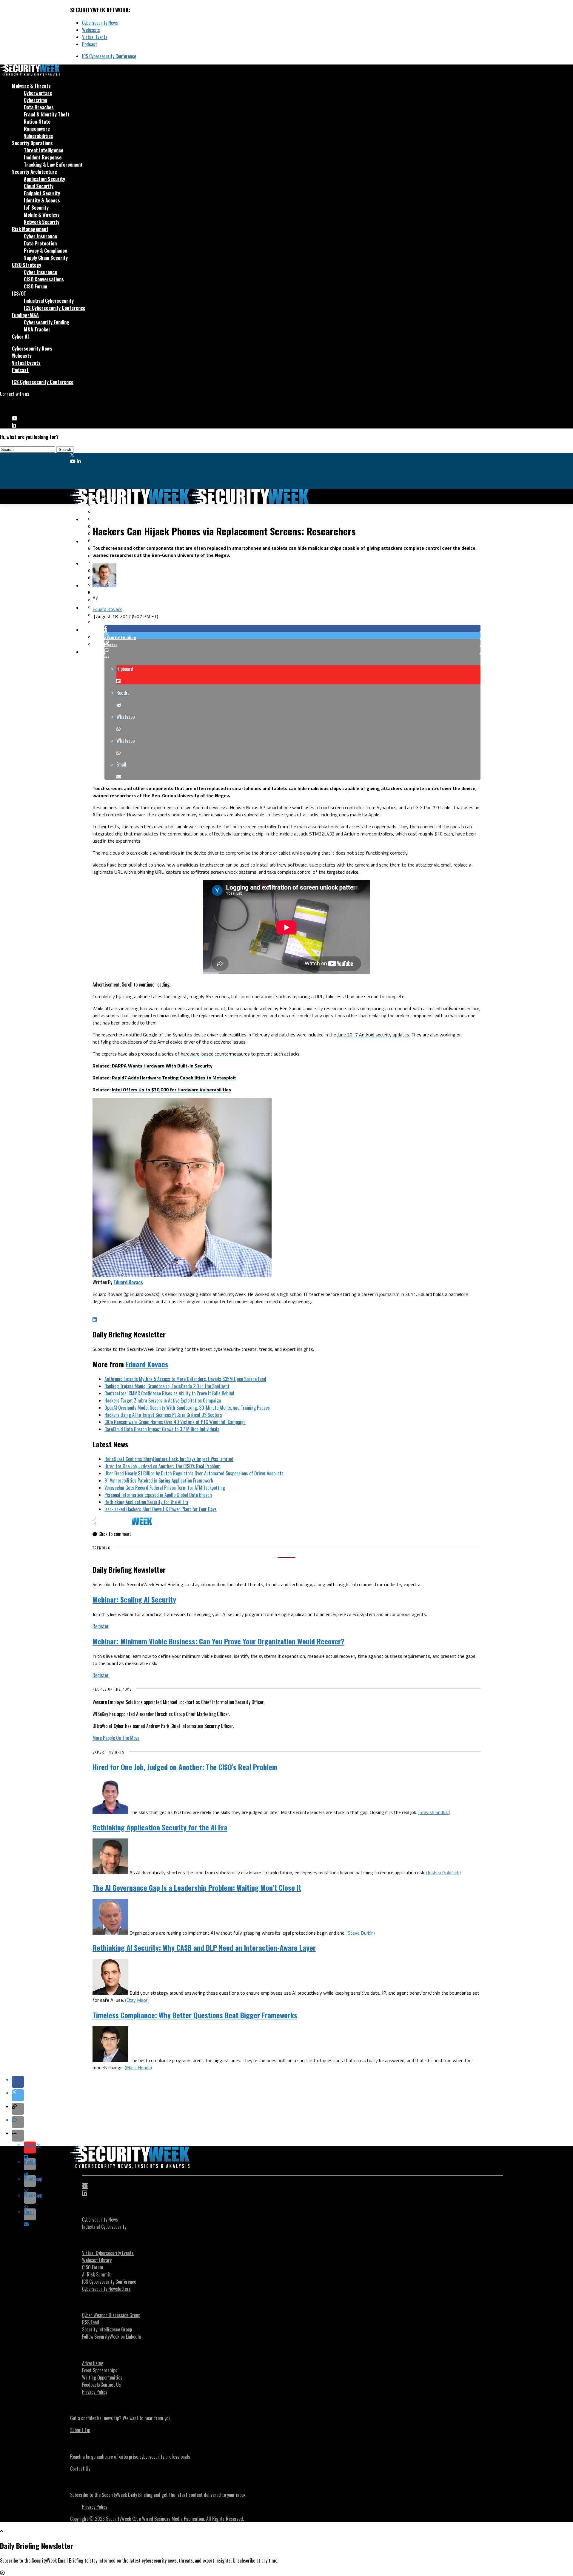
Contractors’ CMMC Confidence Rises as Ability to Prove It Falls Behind (169, 1393)
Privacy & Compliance (46, 251)
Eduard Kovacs (107, 609)
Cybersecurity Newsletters (106, 2289)
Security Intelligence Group (107, 2329)
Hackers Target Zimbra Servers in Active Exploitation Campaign (163, 1400)
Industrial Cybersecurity (49, 301)
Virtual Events (95, 37)
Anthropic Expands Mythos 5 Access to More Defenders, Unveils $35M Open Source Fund (185, 1379)
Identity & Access (42, 200)
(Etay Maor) (137, 2000)
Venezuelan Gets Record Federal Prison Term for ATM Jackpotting (165, 1488)
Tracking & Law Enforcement (53, 165)
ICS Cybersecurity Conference (109, 56)
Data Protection (40, 243)
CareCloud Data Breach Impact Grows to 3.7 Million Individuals (162, 1429)
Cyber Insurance (40, 236)
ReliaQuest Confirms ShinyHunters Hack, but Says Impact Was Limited (169, 1459)
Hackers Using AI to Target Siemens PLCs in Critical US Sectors (163, 1415)
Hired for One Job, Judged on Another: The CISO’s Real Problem (162, 1466)
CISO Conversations (44, 279)
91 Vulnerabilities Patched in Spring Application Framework (159, 1480)
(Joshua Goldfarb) (443, 1873)
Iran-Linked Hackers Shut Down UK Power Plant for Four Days (161, 1509)
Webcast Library (97, 2260)
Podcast (90, 44)
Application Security (44, 179)
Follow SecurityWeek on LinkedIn (111, 2337)
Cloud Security (39, 186)
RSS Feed (91, 2322)
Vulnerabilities (38, 136)
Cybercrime (36, 100)
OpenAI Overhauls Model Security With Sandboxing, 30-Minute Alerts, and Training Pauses (187, 1408)
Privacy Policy (95, 2392)
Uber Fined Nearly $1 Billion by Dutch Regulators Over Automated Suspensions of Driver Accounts (194, 1473)
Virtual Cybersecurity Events (108, 2253)
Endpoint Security (42, 193)
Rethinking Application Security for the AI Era (146, 1502)
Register (101, 1626)
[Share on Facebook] (292, 628)
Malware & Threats (31, 86)
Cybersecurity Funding (47, 322)
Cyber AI (20, 337)
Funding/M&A (25, 315)
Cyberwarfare (38, 93)
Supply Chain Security (46, 258)
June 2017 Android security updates (373, 1035)
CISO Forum (36, 286)
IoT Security (36, 208)
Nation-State (37, 122)
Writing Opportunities (102, 2377)
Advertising (93, 2363)
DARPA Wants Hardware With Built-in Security (162, 1066)
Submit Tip (80, 2430)
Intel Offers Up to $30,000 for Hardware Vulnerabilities (171, 1090)
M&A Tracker (37, 329)
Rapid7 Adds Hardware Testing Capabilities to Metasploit (174, 1078)
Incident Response (43, 157)
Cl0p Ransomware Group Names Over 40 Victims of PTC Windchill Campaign (175, 1422)
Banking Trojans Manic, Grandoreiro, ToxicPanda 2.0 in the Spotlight (167, 1386)
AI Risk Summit (96, 2274)
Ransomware (37, 129)
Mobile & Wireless (42, 215)
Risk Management (30, 229)
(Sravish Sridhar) (434, 1812)
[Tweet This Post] (292, 635)
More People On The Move (116, 1738)
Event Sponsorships (100, 2370)
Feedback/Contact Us (101, 2385)
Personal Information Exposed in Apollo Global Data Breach (158, 1495)
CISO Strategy (27, 265)
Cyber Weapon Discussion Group (111, 2315)
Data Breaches (39, 107)
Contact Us (80, 2469)
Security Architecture (34, 172)
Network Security (42, 222)
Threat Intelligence (44, 150)
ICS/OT (19, 294)
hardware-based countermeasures (216, 1054)
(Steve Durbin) (361, 1933)
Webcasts (91, 30)
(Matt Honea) (138, 2067)
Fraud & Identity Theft (47, 114)
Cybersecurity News (100, 23)
